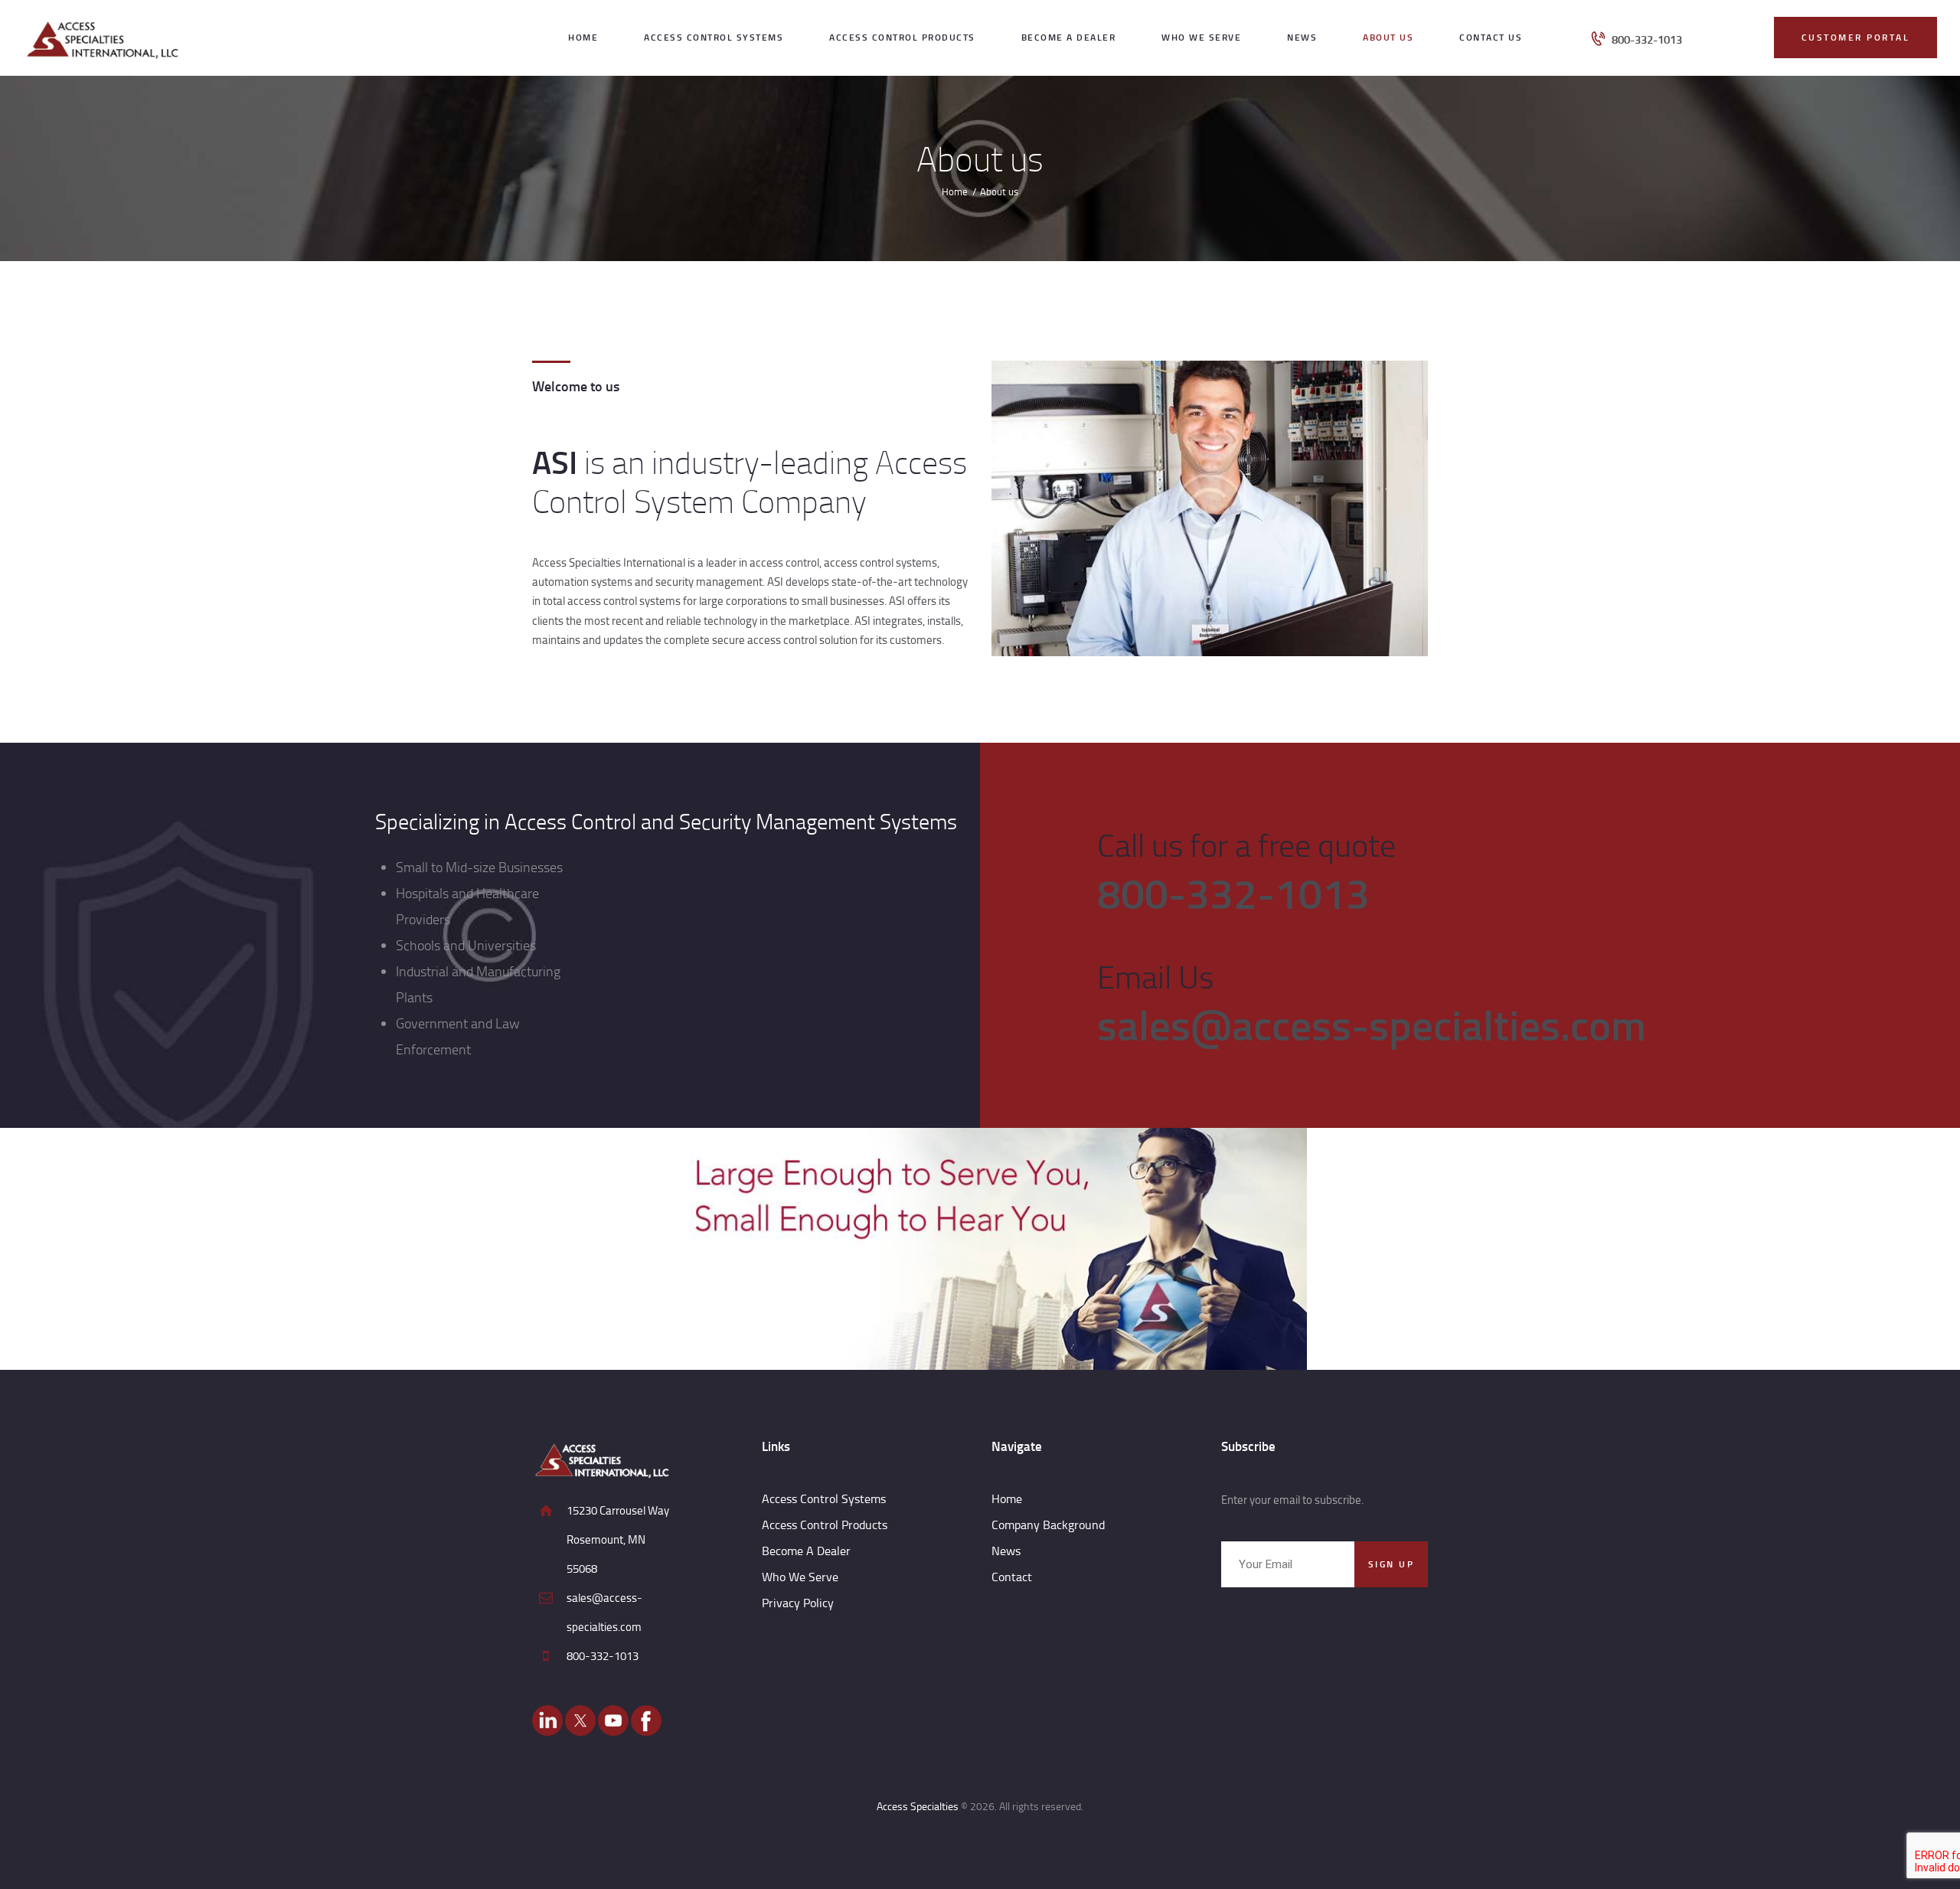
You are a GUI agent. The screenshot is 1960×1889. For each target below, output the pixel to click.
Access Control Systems (824, 1498)
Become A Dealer (806, 1551)
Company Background (1048, 1525)
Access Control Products (825, 1525)
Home (955, 191)
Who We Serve (800, 1577)
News (1006, 1551)
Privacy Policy (798, 1603)
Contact (1012, 1577)
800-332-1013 (1233, 892)
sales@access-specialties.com (1372, 1024)
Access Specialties (918, 1806)
